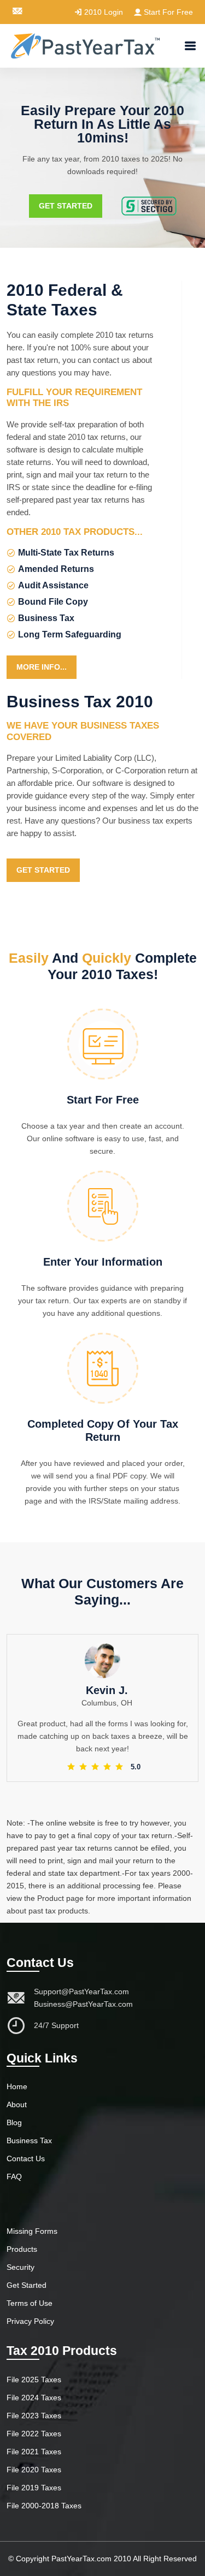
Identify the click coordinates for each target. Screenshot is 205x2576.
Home (17, 2086)
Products (22, 2249)
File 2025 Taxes (34, 2380)
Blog (14, 2122)
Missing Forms (32, 2231)
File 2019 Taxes (34, 2488)
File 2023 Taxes (34, 2416)
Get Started (66, 206)
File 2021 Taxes (34, 2452)
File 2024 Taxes (34, 2398)
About (17, 2104)
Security (20, 2267)
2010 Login (102, 12)
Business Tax (29, 2140)
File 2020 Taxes (34, 2470)
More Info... (42, 667)
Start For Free (167, 12)
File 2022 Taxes (34, 2434)
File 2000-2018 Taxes (44, 2506)
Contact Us (26, 2158)
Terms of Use (30, 2303)
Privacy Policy (30, 2321)
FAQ (14, 2177)
